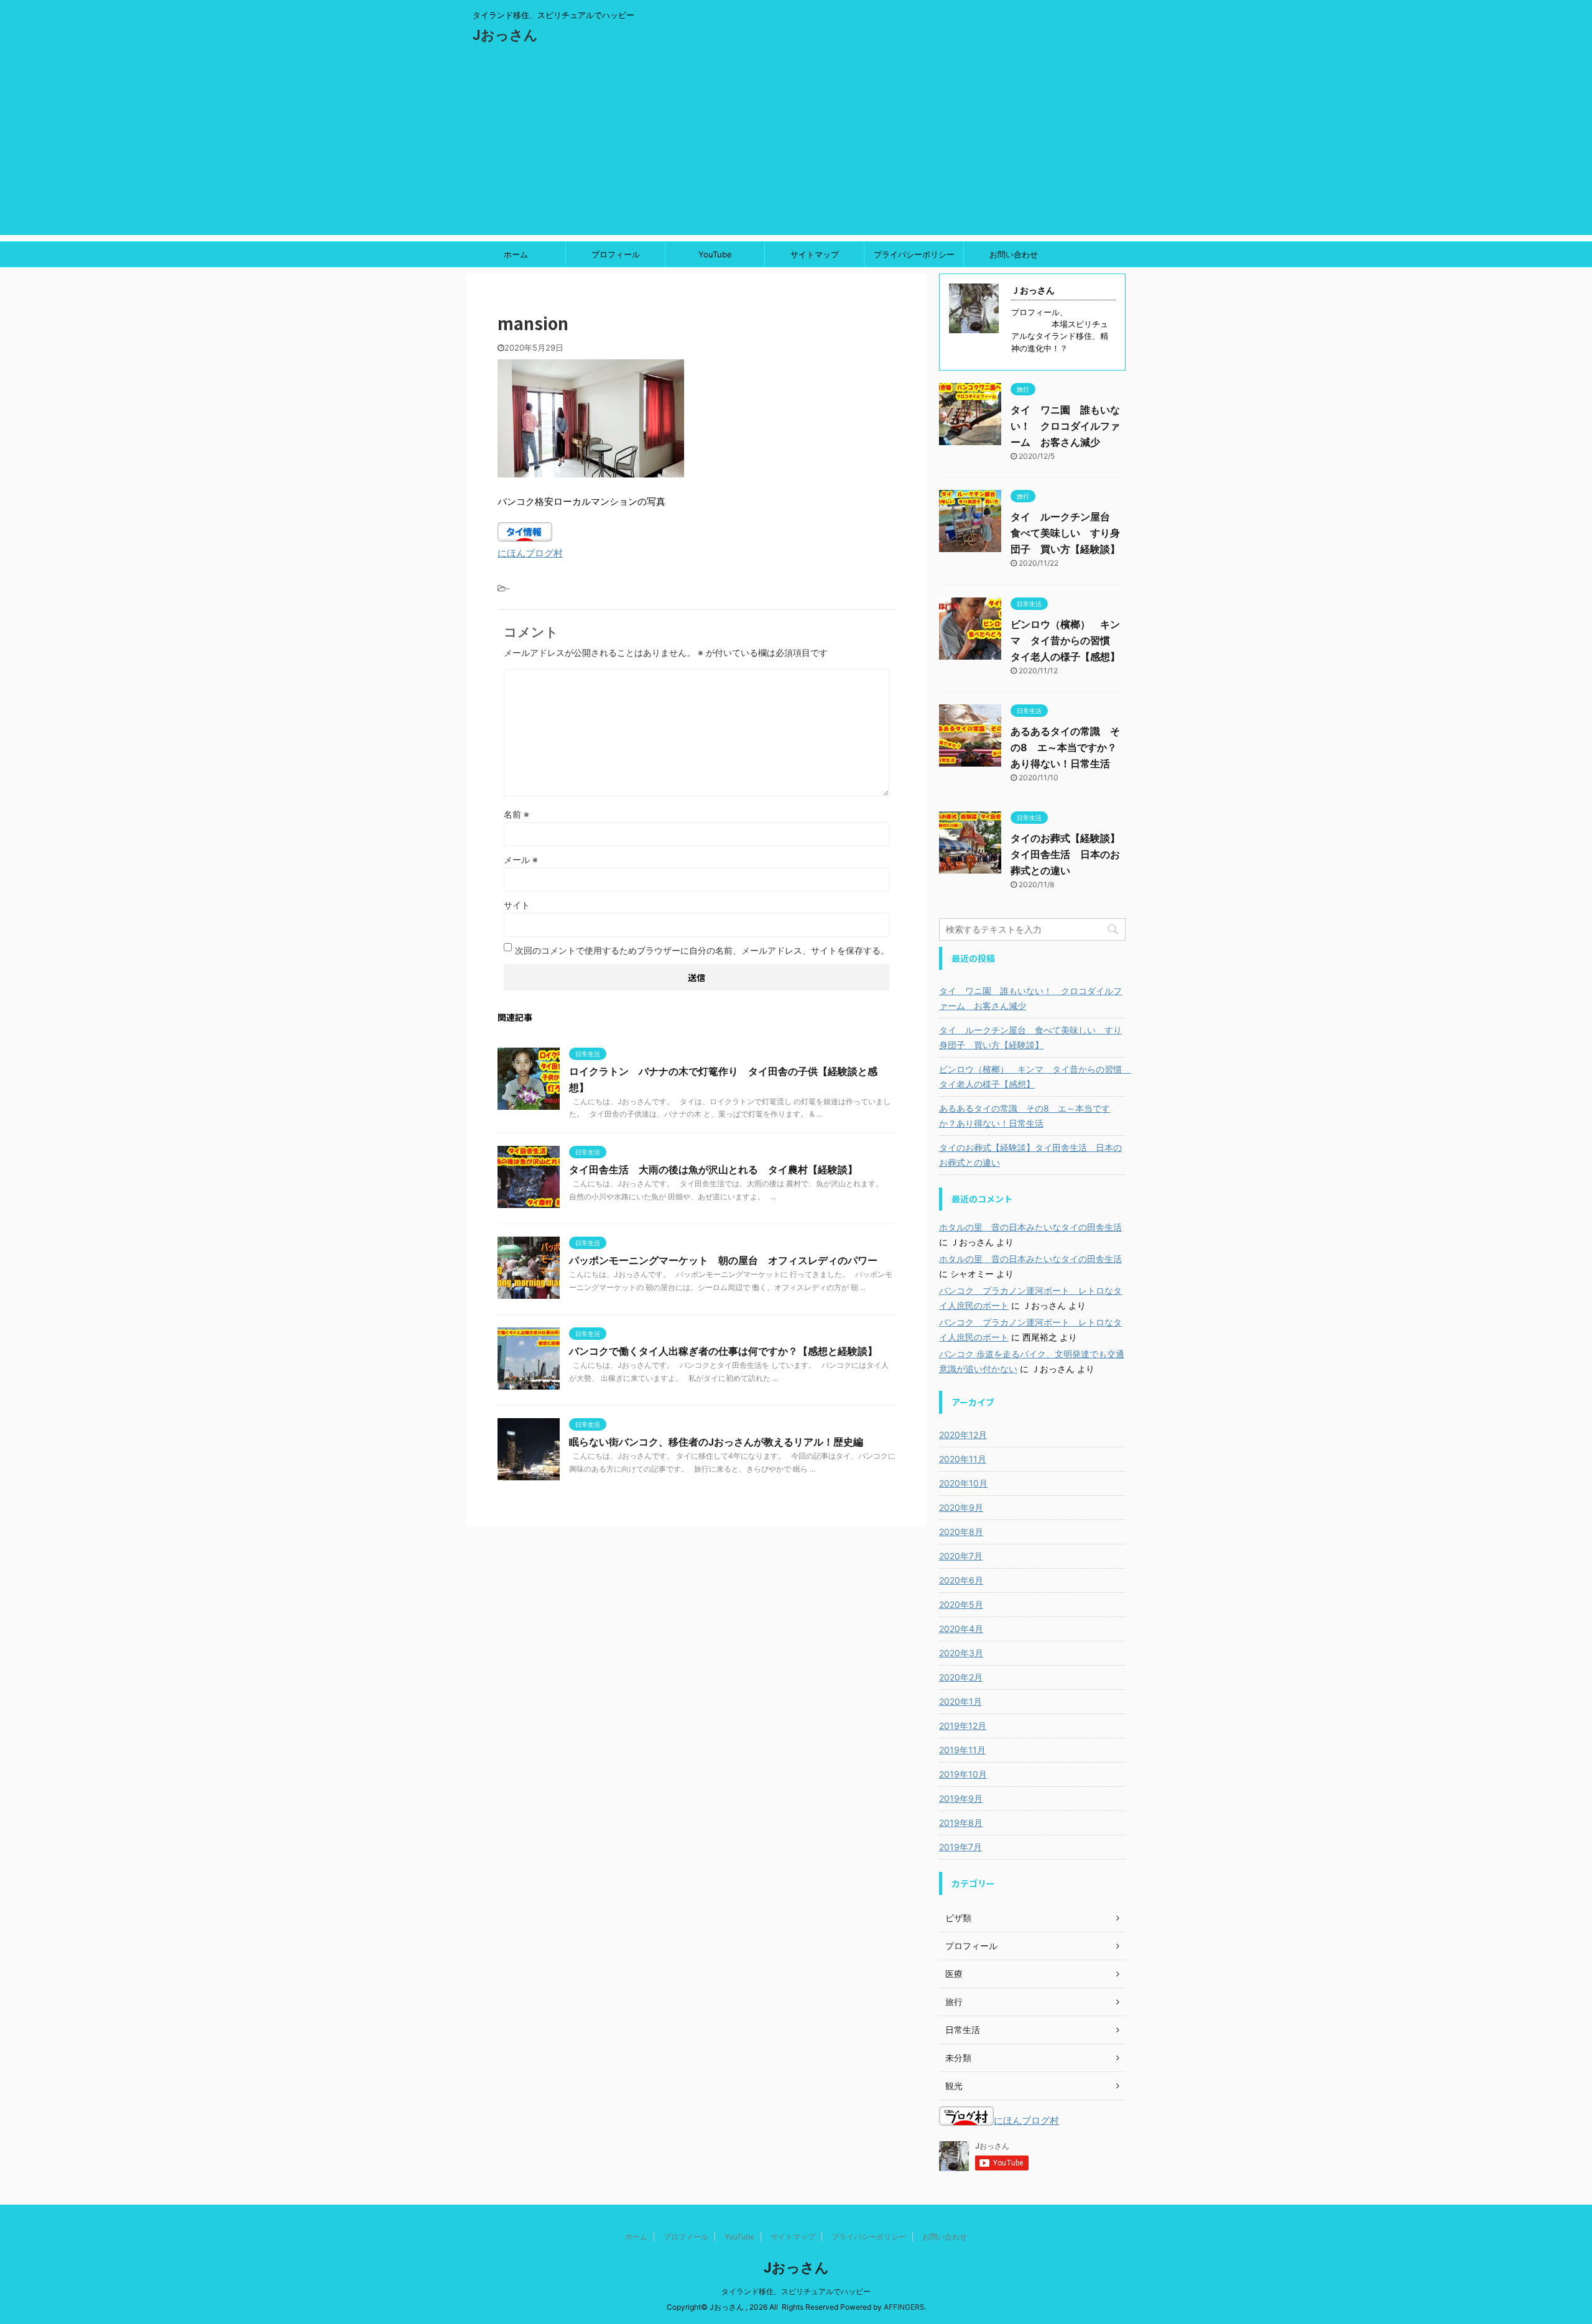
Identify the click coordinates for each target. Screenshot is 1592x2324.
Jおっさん (505, 35)
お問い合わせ (1014, 254)
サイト (517, 905)
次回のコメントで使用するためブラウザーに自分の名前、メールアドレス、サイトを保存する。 (702, 950)
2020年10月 (963, 1483)
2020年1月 (960, 1701)
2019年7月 (960, 1847)
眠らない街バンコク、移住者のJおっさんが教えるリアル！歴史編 (716, 1442)
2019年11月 (962, 1750)
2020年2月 (961, 1677)
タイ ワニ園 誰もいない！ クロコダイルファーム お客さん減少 (1065, 426)
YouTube (715, 254)
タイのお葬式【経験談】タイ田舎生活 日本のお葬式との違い (1065, 854)
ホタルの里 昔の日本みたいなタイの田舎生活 (1030, 1227)
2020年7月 (961, 1556)
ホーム (516, 254)
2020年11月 (963, 1459)
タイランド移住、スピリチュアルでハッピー (796, 2291)
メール (521, 860)
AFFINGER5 (904, 2307)
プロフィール (616, 254)
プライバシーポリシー (914, 254)
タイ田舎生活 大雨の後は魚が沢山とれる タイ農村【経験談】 (713, 1169)
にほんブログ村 (530, 553)
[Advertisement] (796, 148)
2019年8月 (961, 1823)
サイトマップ (815, 254)
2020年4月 (961, 1629)
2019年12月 (963, 1726)
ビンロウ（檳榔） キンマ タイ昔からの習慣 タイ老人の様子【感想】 (1065, 640)
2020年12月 (963, 1435)
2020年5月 (961, 1604)
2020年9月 (961, 1507)
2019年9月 (961, 1798)
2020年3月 (961, 1653)
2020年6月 (961, 1580)
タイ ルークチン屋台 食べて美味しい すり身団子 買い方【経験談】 (1065, 533)
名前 (516, 814)
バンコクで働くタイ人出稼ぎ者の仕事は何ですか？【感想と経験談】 (723, 1351)
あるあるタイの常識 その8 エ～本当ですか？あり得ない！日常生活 (1065, 747)
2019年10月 (963, 1774)
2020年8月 (961, 1532)
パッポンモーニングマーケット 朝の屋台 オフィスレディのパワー (723, 1260)
